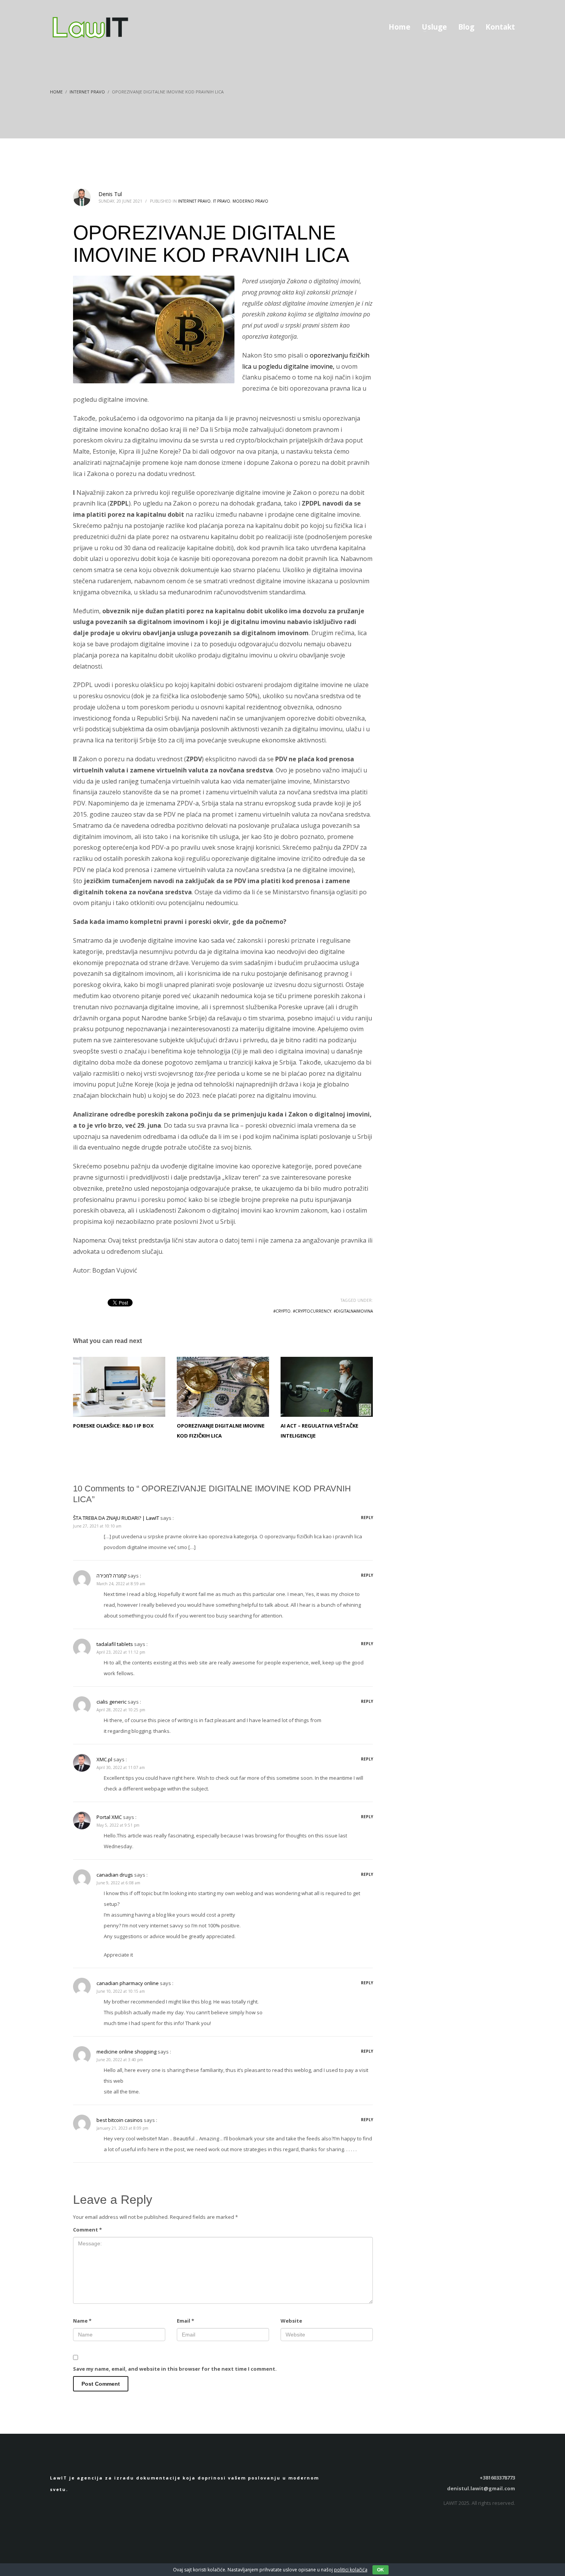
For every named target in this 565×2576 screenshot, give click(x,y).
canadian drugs (115, 1875)
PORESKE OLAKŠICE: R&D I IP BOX (113, 1426)
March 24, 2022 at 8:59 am (121, 1584)
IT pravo (222, 201)
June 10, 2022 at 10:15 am (121, 1991)
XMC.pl (104, 1759)
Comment (87, 2230)
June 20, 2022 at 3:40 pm (120, 2060)
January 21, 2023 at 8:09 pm (122, 2128)
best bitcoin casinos (120, 2120)
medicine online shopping (126, 2052)
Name (82, 2321)
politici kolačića (351, 2570)
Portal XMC (109, 1817)
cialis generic (111, 1702)
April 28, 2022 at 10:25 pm (121, 1710)
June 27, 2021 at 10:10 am (97, 1526)
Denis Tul (110, 194)
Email (185, 2321)
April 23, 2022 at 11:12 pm (121, 1652)
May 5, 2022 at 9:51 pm (118, 1825)
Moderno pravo (250, 201)
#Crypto (282, 1311)
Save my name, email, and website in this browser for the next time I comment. (175, 2369)
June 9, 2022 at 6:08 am (118, 1883)
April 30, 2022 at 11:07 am (121, 1767)
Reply (367, 1518)
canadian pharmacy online (128, 1983)
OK (381, 2570)
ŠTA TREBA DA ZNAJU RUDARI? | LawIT (116, 1518)
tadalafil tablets (115, 1644)
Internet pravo (194, 201)
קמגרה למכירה (111, 1576)
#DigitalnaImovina (353, 1311)
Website (291, 2321)
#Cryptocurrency (312, 1311)
